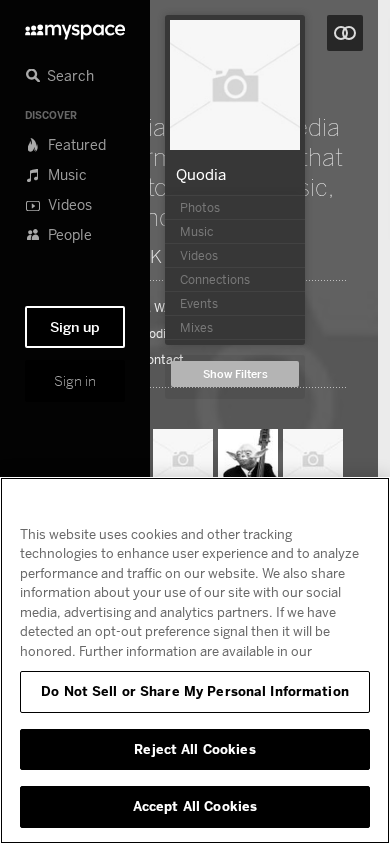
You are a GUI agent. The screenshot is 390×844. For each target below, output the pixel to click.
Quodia (201, 174)
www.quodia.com (153, 334)
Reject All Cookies (194, 749)
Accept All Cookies (195, 806)
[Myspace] (75, 26)
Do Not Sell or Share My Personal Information (195, 691)
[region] (195, 660)
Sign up (75, 327)
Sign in (75, 381)
